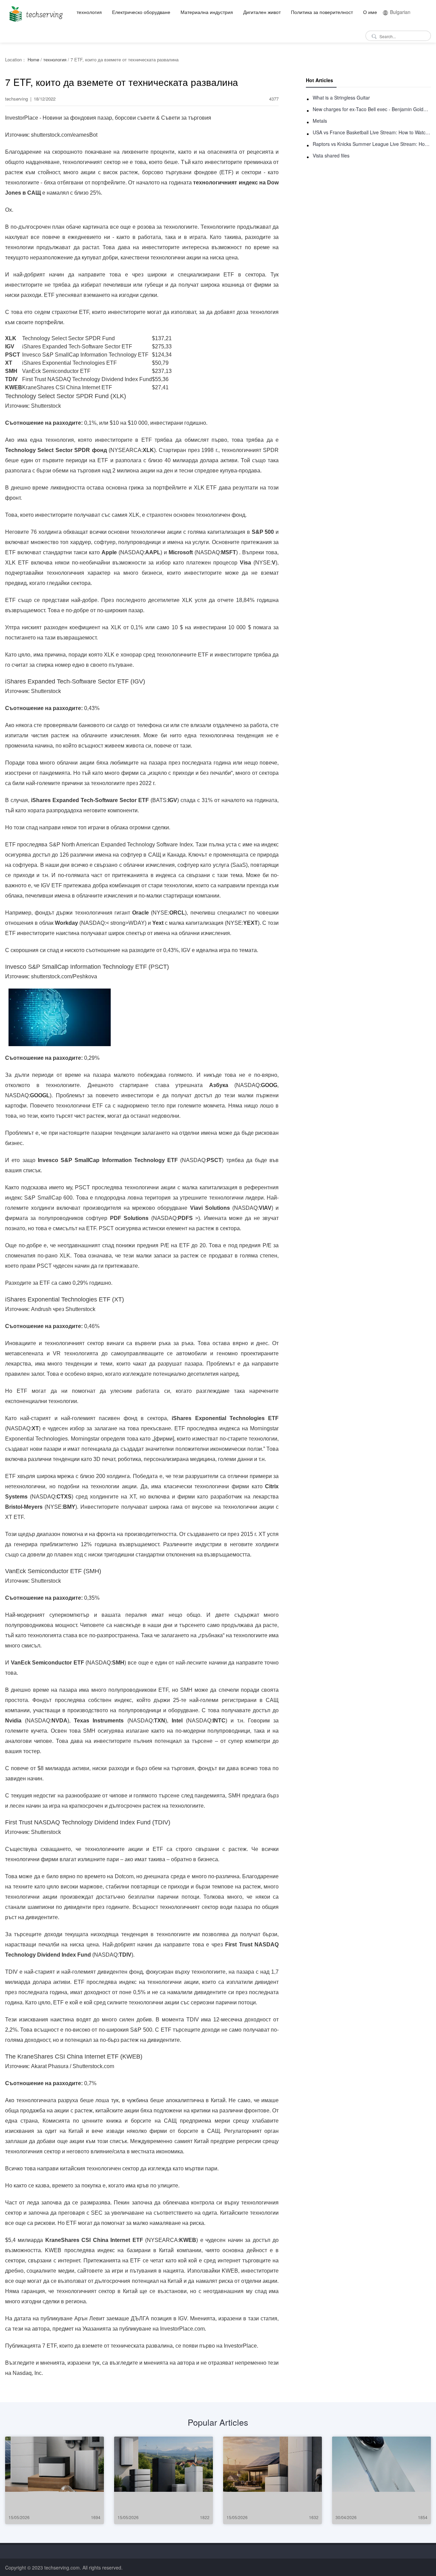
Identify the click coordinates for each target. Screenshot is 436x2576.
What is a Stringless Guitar (341, 97)
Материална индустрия (207, 12)
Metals (320, 121)
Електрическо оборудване (141, 12)
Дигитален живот (262, 12)
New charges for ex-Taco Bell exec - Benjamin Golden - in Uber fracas (372, 109)
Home (33, 59)
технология (89, 12)
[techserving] (35, 12)
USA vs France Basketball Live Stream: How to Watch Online (372, 132)
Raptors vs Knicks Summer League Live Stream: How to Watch (372, 144)
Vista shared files (331, 155)
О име (370, 12)
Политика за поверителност (322, 12)
